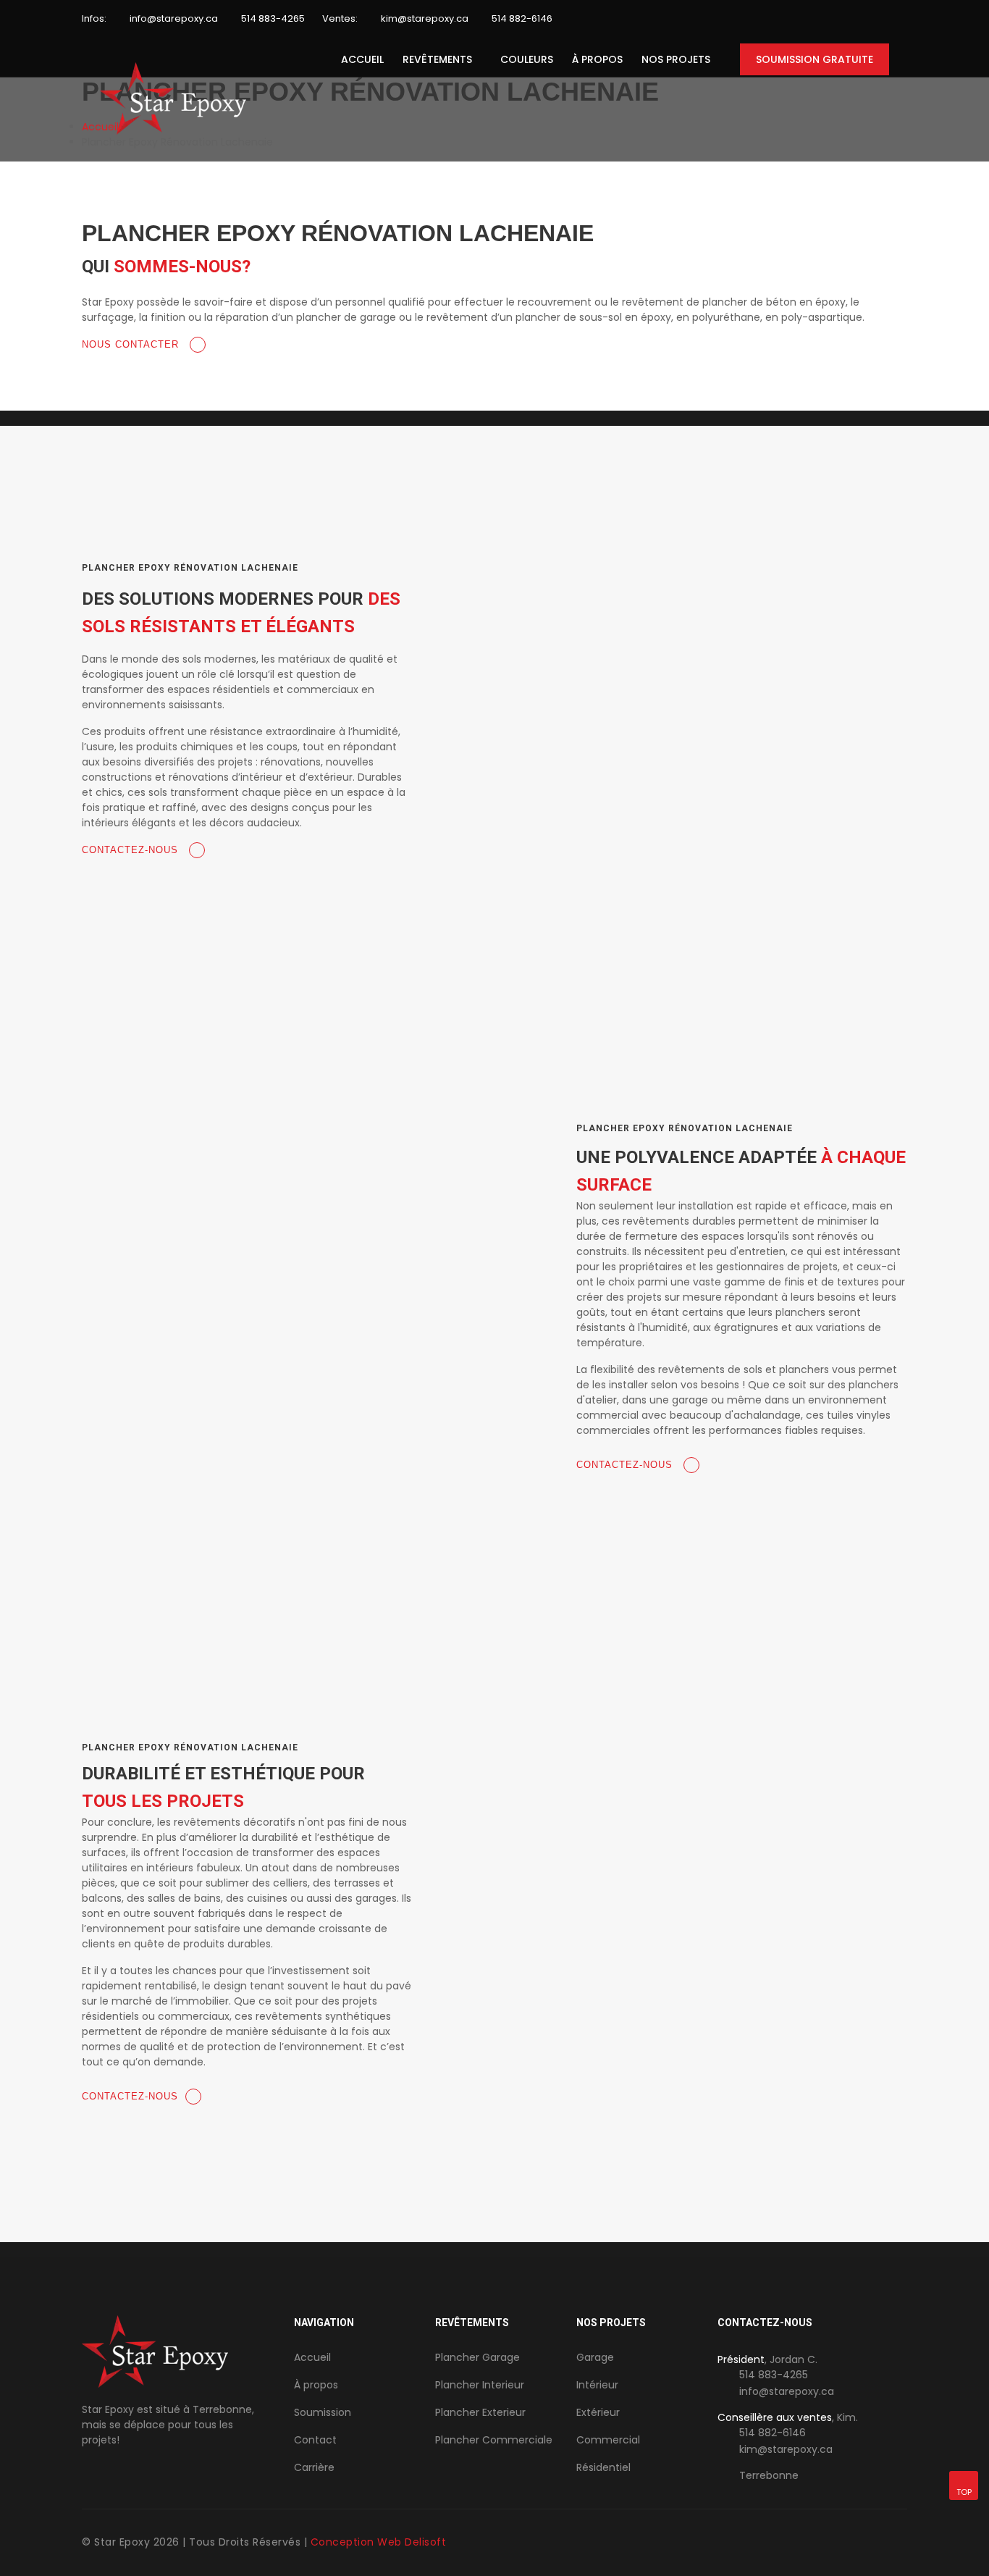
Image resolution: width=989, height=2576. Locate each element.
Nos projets (676, 59)
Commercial (608, 2440)
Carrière (314, 2467)
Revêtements (437, 59)
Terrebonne (769, 2475)
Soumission (323, 2412)
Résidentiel (603, 2467)
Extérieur (598, 2412)
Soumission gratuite (815, 59)
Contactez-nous (132, 850)
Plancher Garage (477, 2357)
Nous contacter (132, 344)
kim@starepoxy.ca (425, 18)
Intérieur (597, 2385)
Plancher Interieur (480, 2385)
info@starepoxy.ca (174, 18)
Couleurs (527, 59)
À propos (597, 59)
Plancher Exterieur (480, 2412)
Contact (315, 2440)
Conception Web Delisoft (379, 2542)
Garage (595, 2357)
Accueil (362, 59)
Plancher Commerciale (494, 2440)
